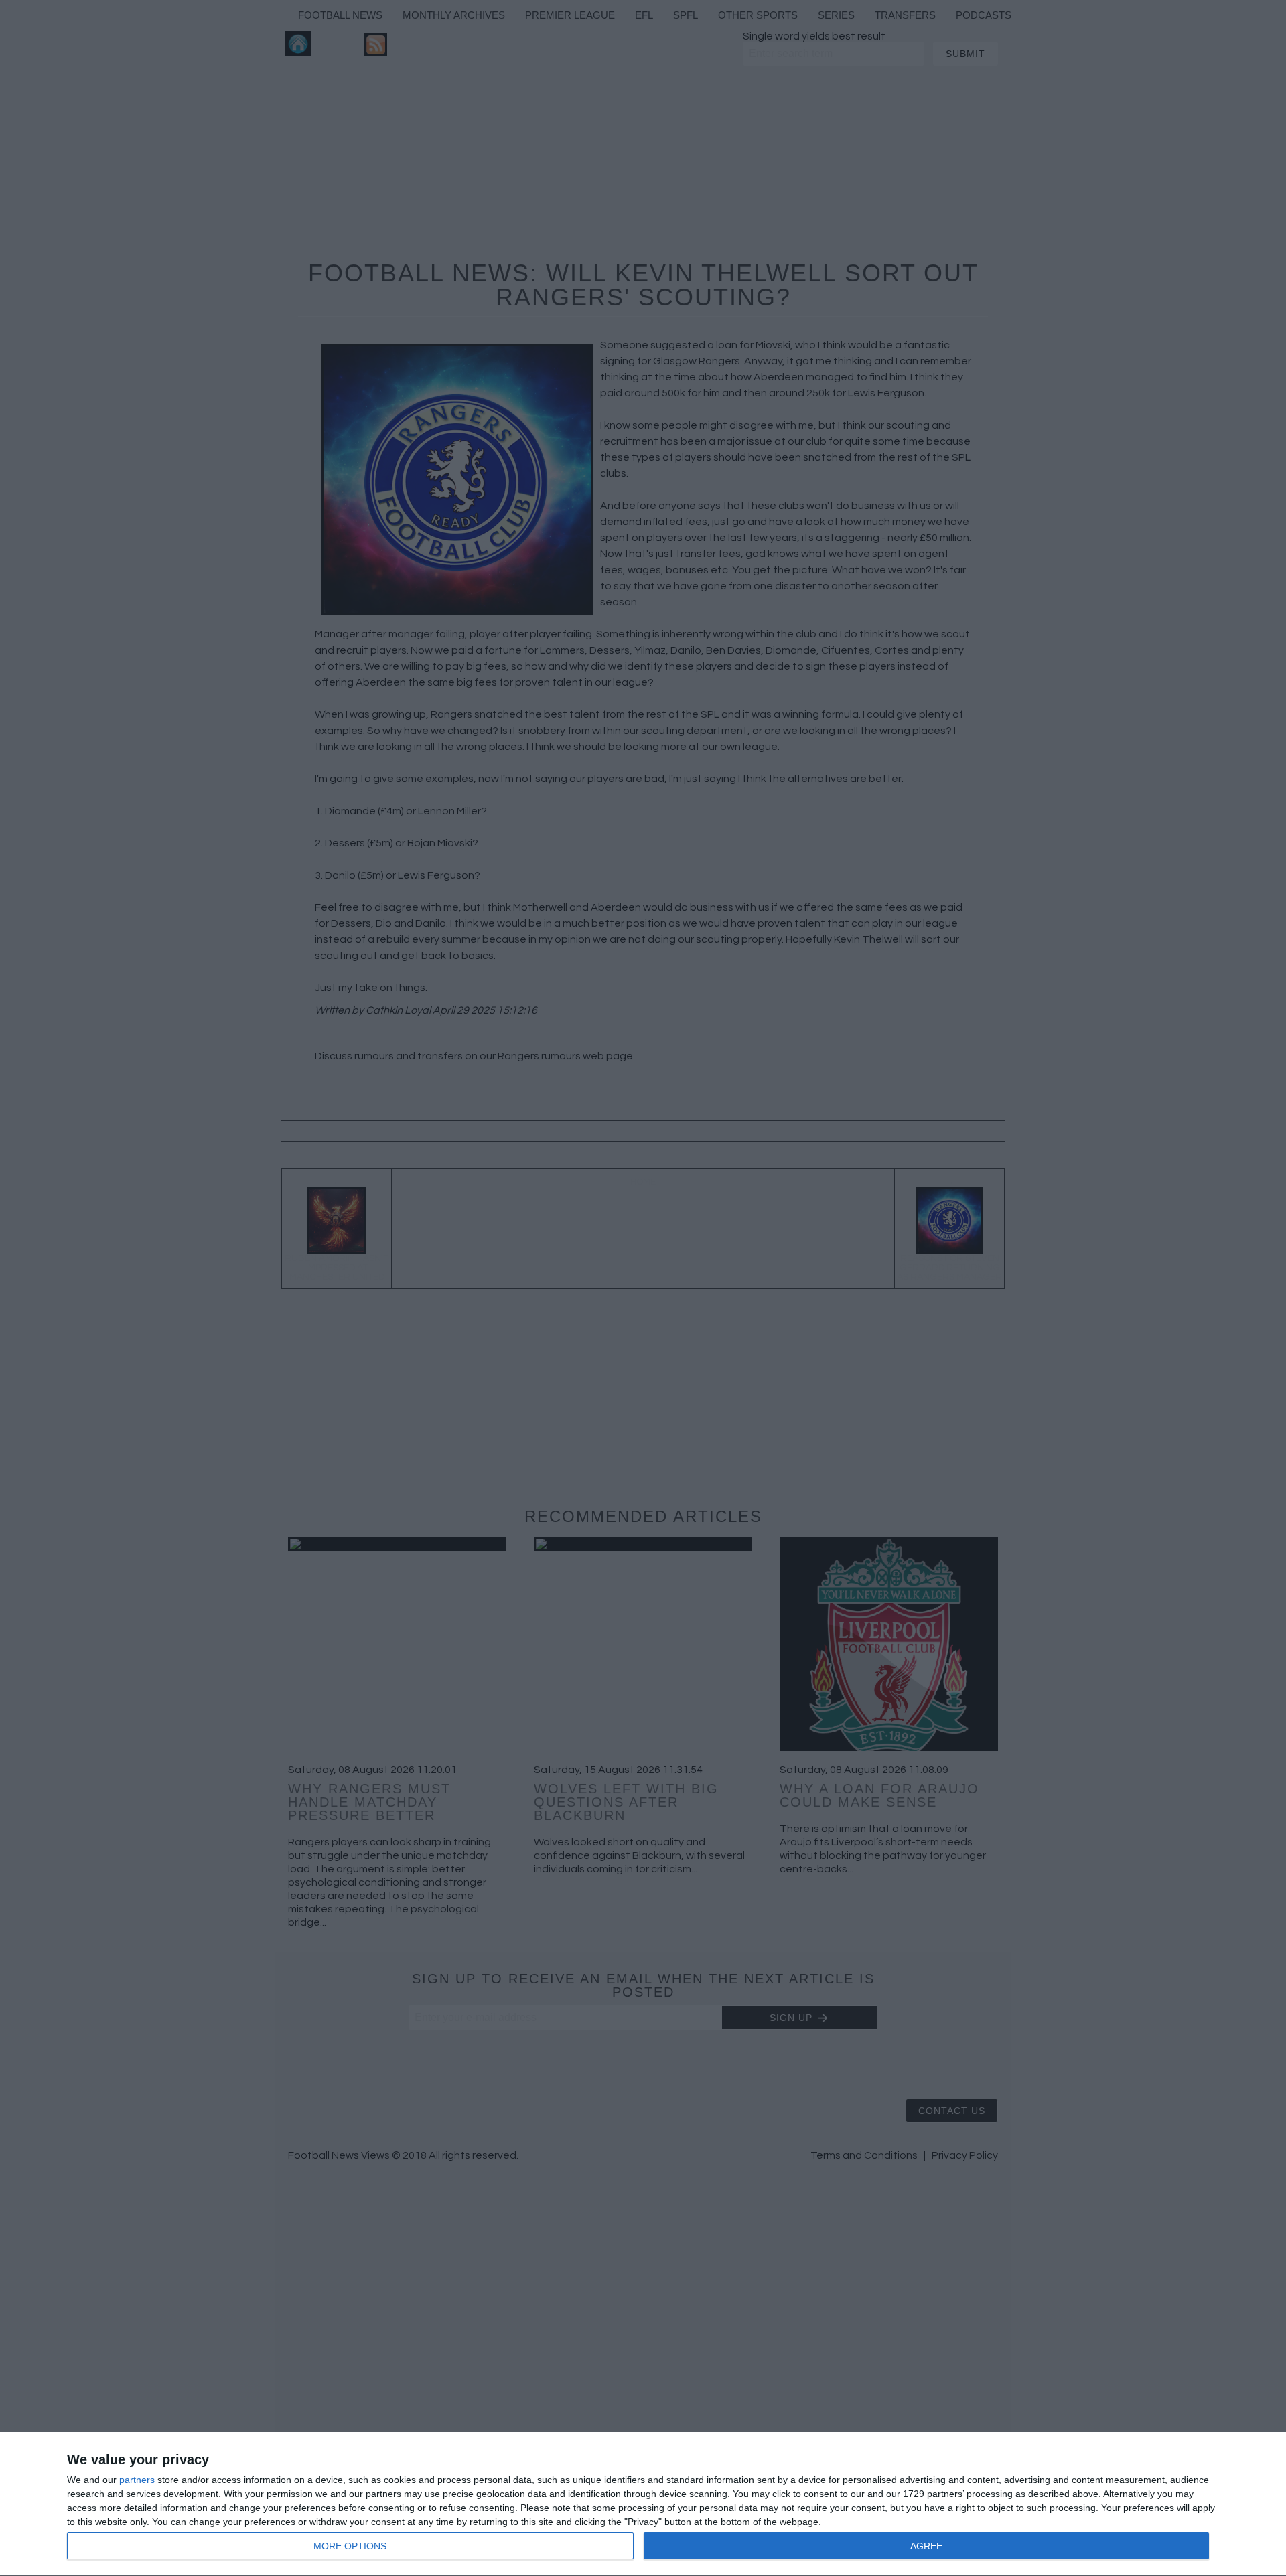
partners (137, 2480)
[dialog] (643, 2504)
